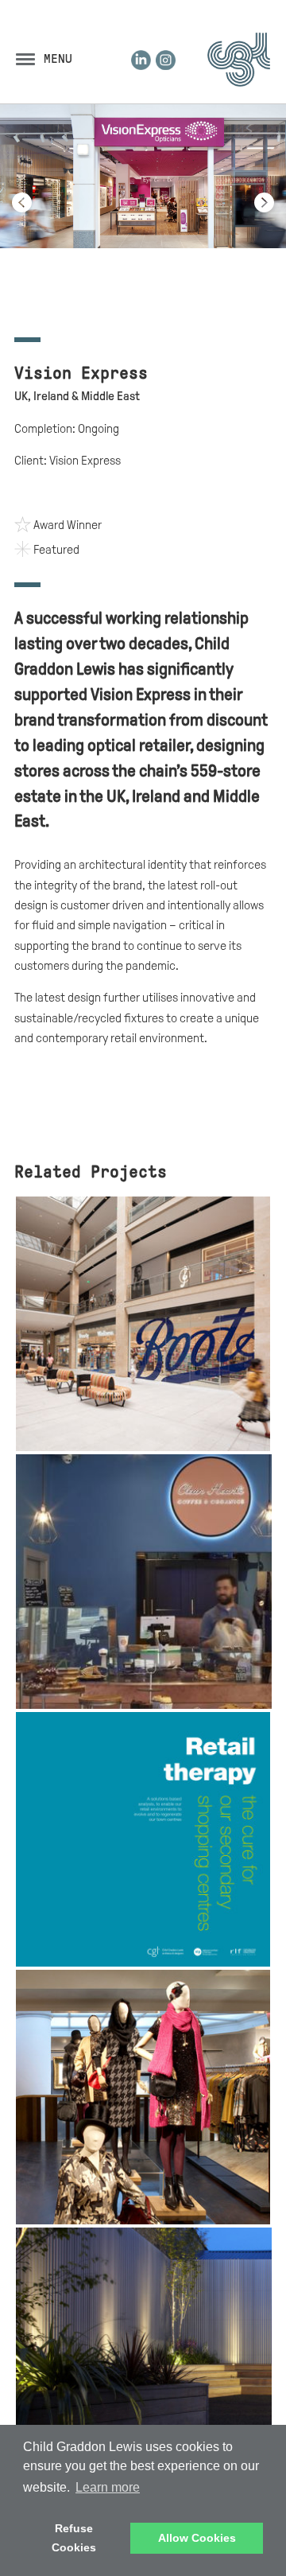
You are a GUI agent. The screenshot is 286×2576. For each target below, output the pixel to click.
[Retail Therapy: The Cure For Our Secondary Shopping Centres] (143, 1963)
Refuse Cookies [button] (74, 2538)
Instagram (166, 60)
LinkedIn (141, 60)
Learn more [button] (108, 2487)
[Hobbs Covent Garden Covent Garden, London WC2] (143, 2220)
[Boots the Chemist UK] (143, 1447)
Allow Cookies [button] (197, 2538)
